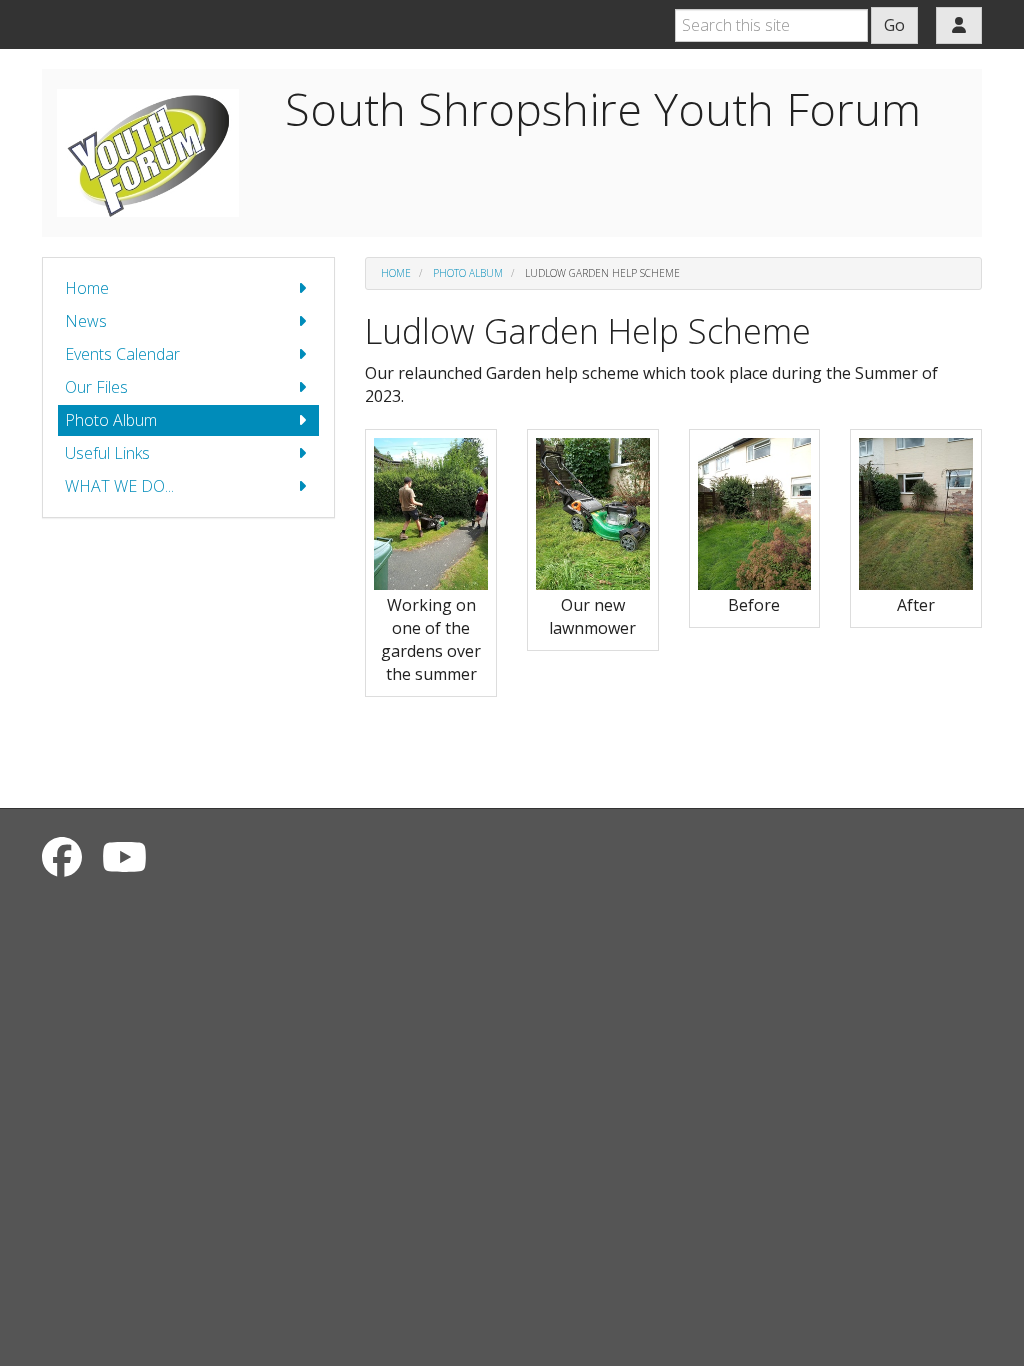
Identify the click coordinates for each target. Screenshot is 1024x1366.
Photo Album (111, 420)
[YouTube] (124, 856)
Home (87, 288)
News (86, 321)
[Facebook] (62, 856)
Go (894, 25)
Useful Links (107, 453)
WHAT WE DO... (119, 486)
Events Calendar (122, 354)
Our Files (96, 387)
